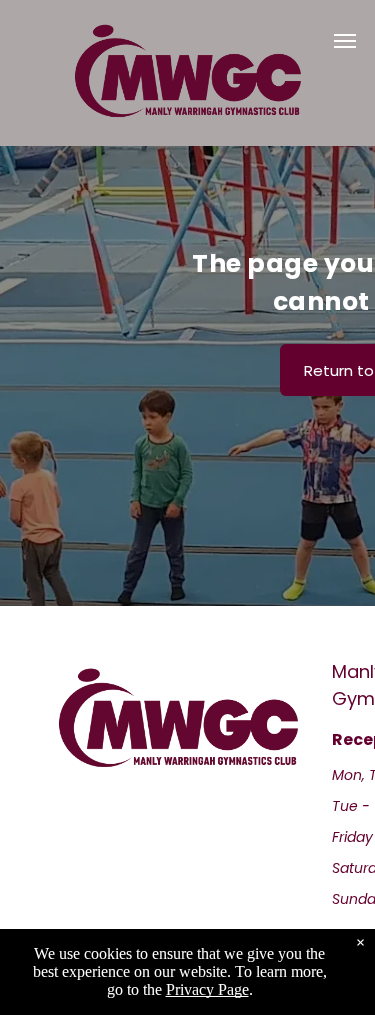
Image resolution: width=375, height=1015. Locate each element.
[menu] (345, 41)
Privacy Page (207, 989)
